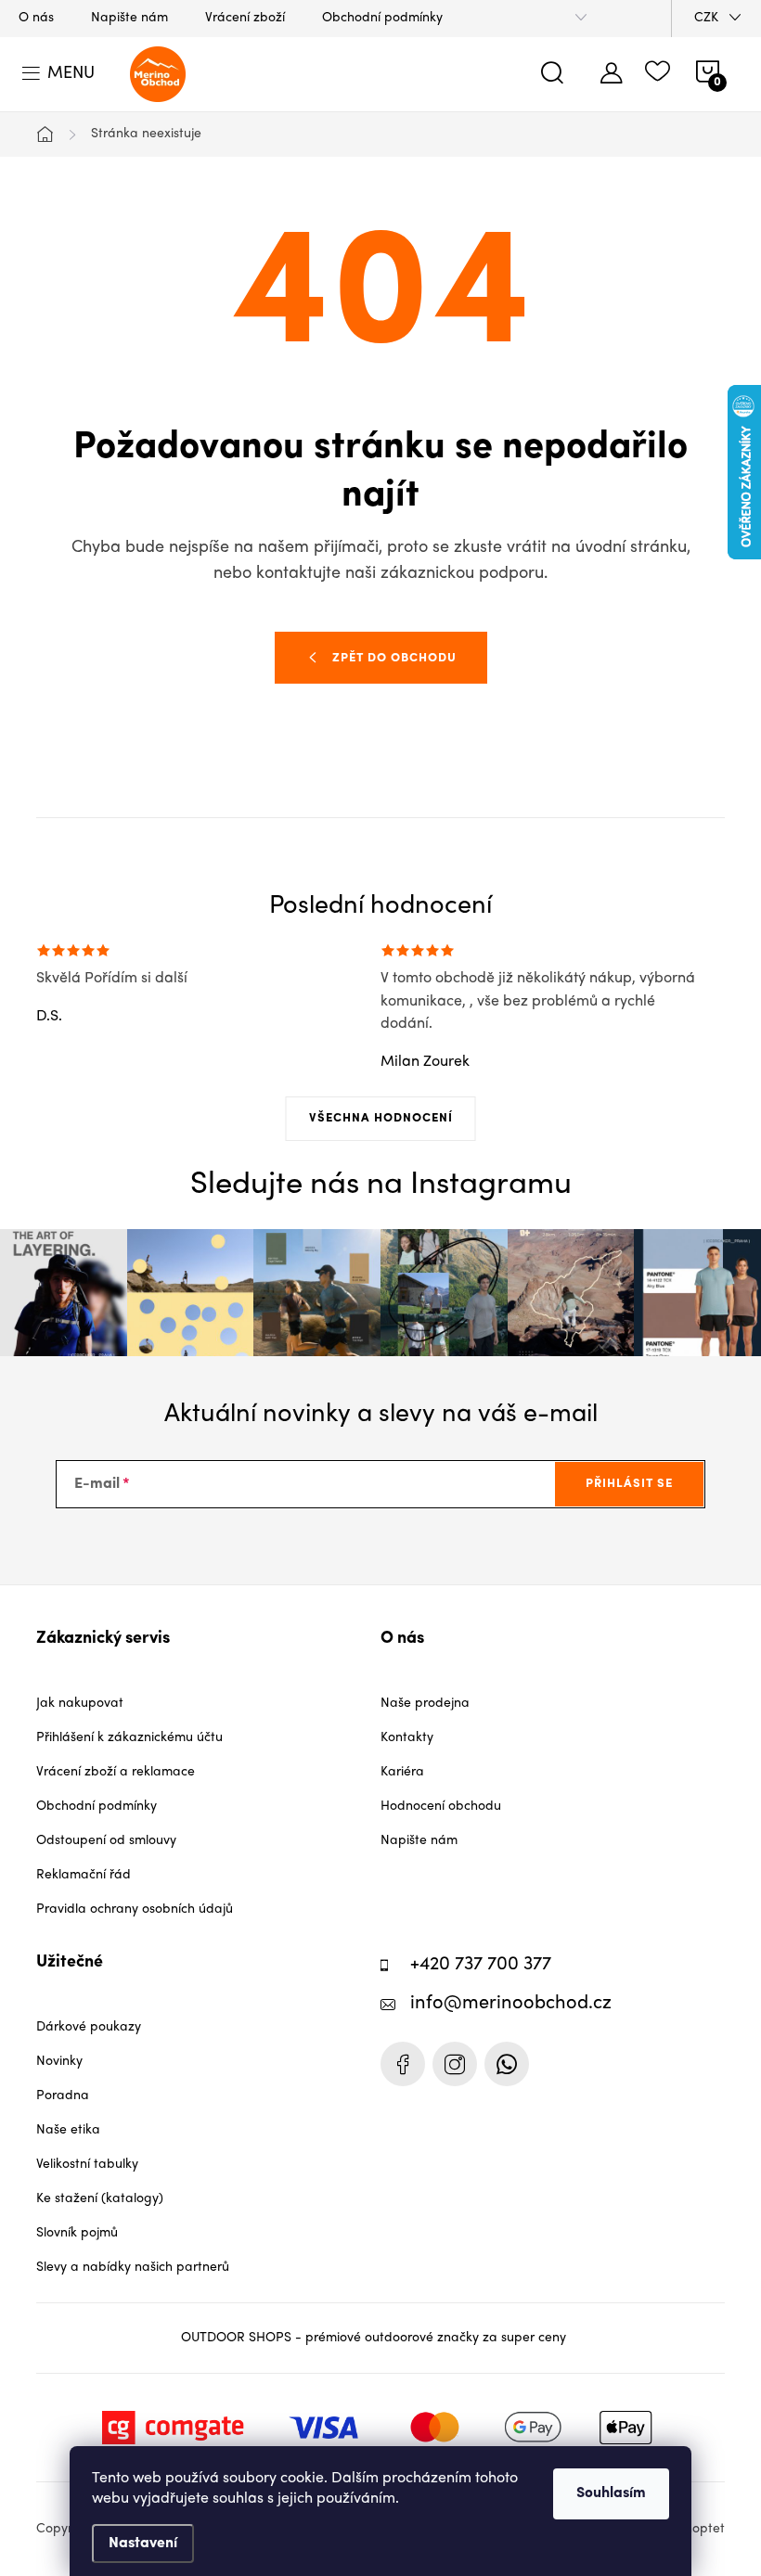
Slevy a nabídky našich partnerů (133, 2268)
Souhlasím (611, 2493)
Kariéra (402, 1772)
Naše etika (68, 2130)
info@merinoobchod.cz (511, 2004)
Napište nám (129, 18)
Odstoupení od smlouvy (106, 1841)
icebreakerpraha (455, 2064)
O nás (36, 18)
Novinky (59, 2062)
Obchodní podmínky (382, 18)
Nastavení (143, 2544)
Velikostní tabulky (87, 2165)
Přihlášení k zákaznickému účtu (129, 1738)
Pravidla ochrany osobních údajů (135, 1910)
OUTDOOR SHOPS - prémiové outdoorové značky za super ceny (374, 2338)
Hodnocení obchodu (441, 1807)
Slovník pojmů (77, 2233)
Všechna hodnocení (381, 1118)
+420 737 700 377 (481, 1965)
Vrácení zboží (245, 18)
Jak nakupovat (80, 1704)
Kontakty (407, 1738)
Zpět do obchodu (394, 658)
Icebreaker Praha (403, 2064)
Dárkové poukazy (89, 2027)
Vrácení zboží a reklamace (116, 1772)
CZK (706, 18)
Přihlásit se (629, 1484)
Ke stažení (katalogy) (100, 2199)
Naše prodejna (425, 1704)
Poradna (63, 2096)
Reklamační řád (84, 1875)
